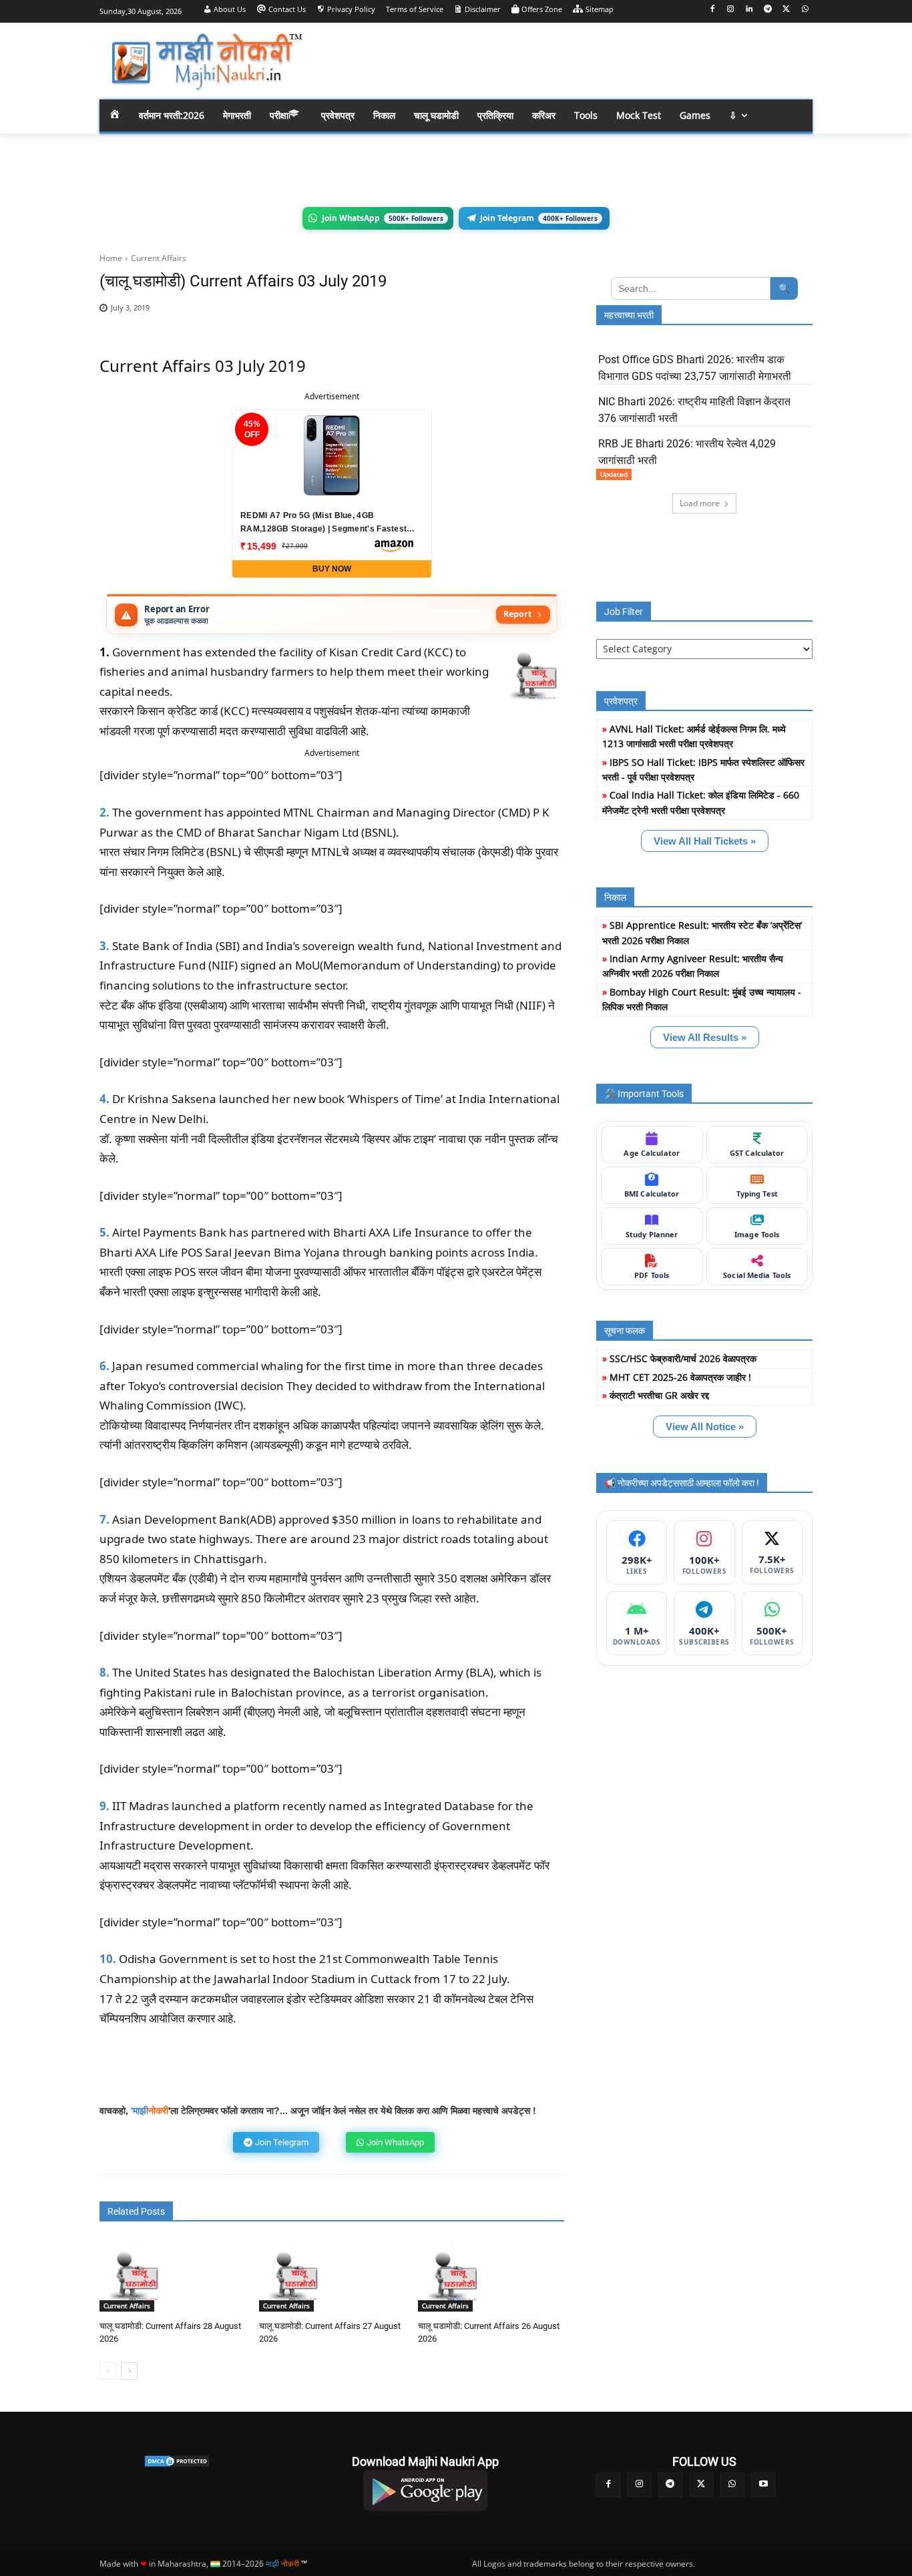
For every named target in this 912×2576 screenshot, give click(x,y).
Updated (614, 474)
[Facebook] (712, 10)
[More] (545, 315)
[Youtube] (763, 2485)
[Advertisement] (563, 60)
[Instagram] (731, 10)
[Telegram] (768, 10)
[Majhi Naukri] (206, 62)
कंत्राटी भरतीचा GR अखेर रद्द (659, 1395)
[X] (786, 10)
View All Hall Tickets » (705, 841)
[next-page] (129, 2371)
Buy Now (332, 569)
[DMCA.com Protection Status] (177, 2461)
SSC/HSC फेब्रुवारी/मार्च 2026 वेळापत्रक (683, 1358)
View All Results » (705, 1037)
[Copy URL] (513, 315)
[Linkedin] (749, 10)
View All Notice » (705, 1427)
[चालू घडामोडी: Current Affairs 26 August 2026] (454, 2275)
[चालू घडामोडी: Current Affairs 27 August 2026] (295, 2275)
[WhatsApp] (805, 10)
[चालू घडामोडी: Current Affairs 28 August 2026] (136, 2275)
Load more (700, 503)
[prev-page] (108, 2371)
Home (111, 258)
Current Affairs (159, 258)
